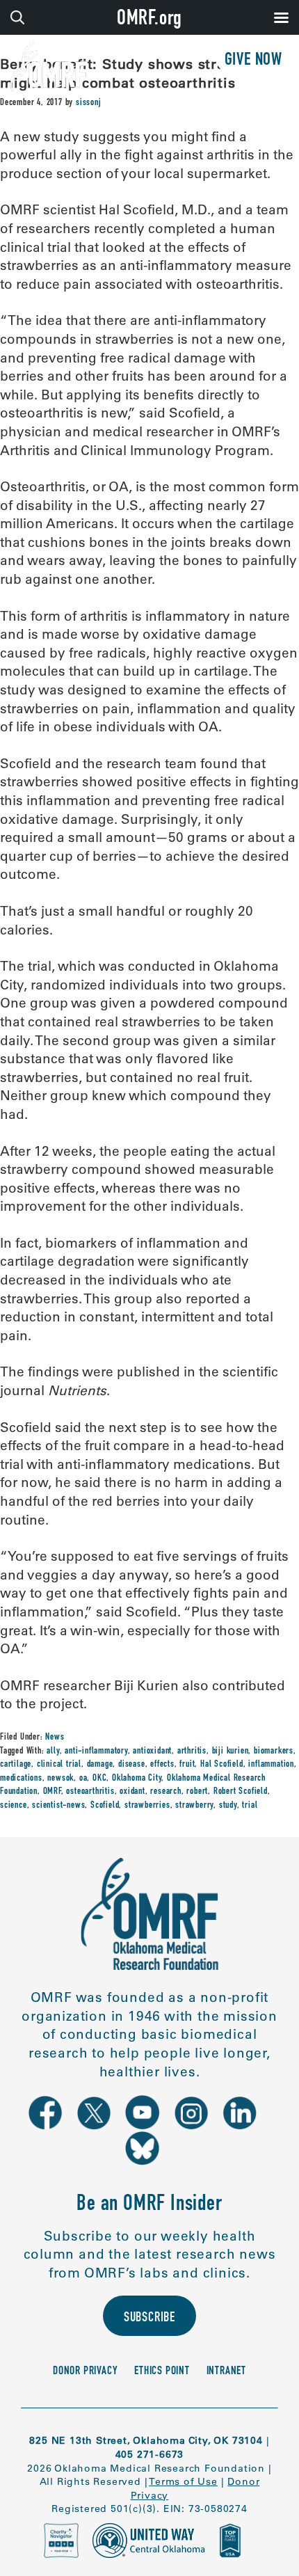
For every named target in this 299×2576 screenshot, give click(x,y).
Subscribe (149, 2319)
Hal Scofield (222, 1765)
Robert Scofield (241, 1792)
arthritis (192, 1751)
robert (197, 1792)
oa (83, 1779)
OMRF (52, 1792)
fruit (187, 1765)
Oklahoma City (137, 1779)
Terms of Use (183, 2481)
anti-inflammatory (96, 1751)
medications (21, 1779)
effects (162, 1765)
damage (100, 1765)
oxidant (132, 1792)
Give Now (253, 61)
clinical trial (59, 1765)
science (14, 1806)
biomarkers (274, 1751)
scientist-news (58, 1806)
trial (250, 1806)
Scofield (105, 1806)
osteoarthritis (90, 1792)
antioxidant (152, 1751)
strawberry (194, 1806)
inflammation (271, 1765)
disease (132, 1765)
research (165, 1792)
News (55, 1738)
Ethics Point (162, 2372)
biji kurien (231, 1751)
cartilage (16, 1765)
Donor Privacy (85, 2372)
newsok (60, 1779)
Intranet (226, 2372)
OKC (99, 1779)
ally (53, 1751)
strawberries (147, 1806)
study (228, 1806)
